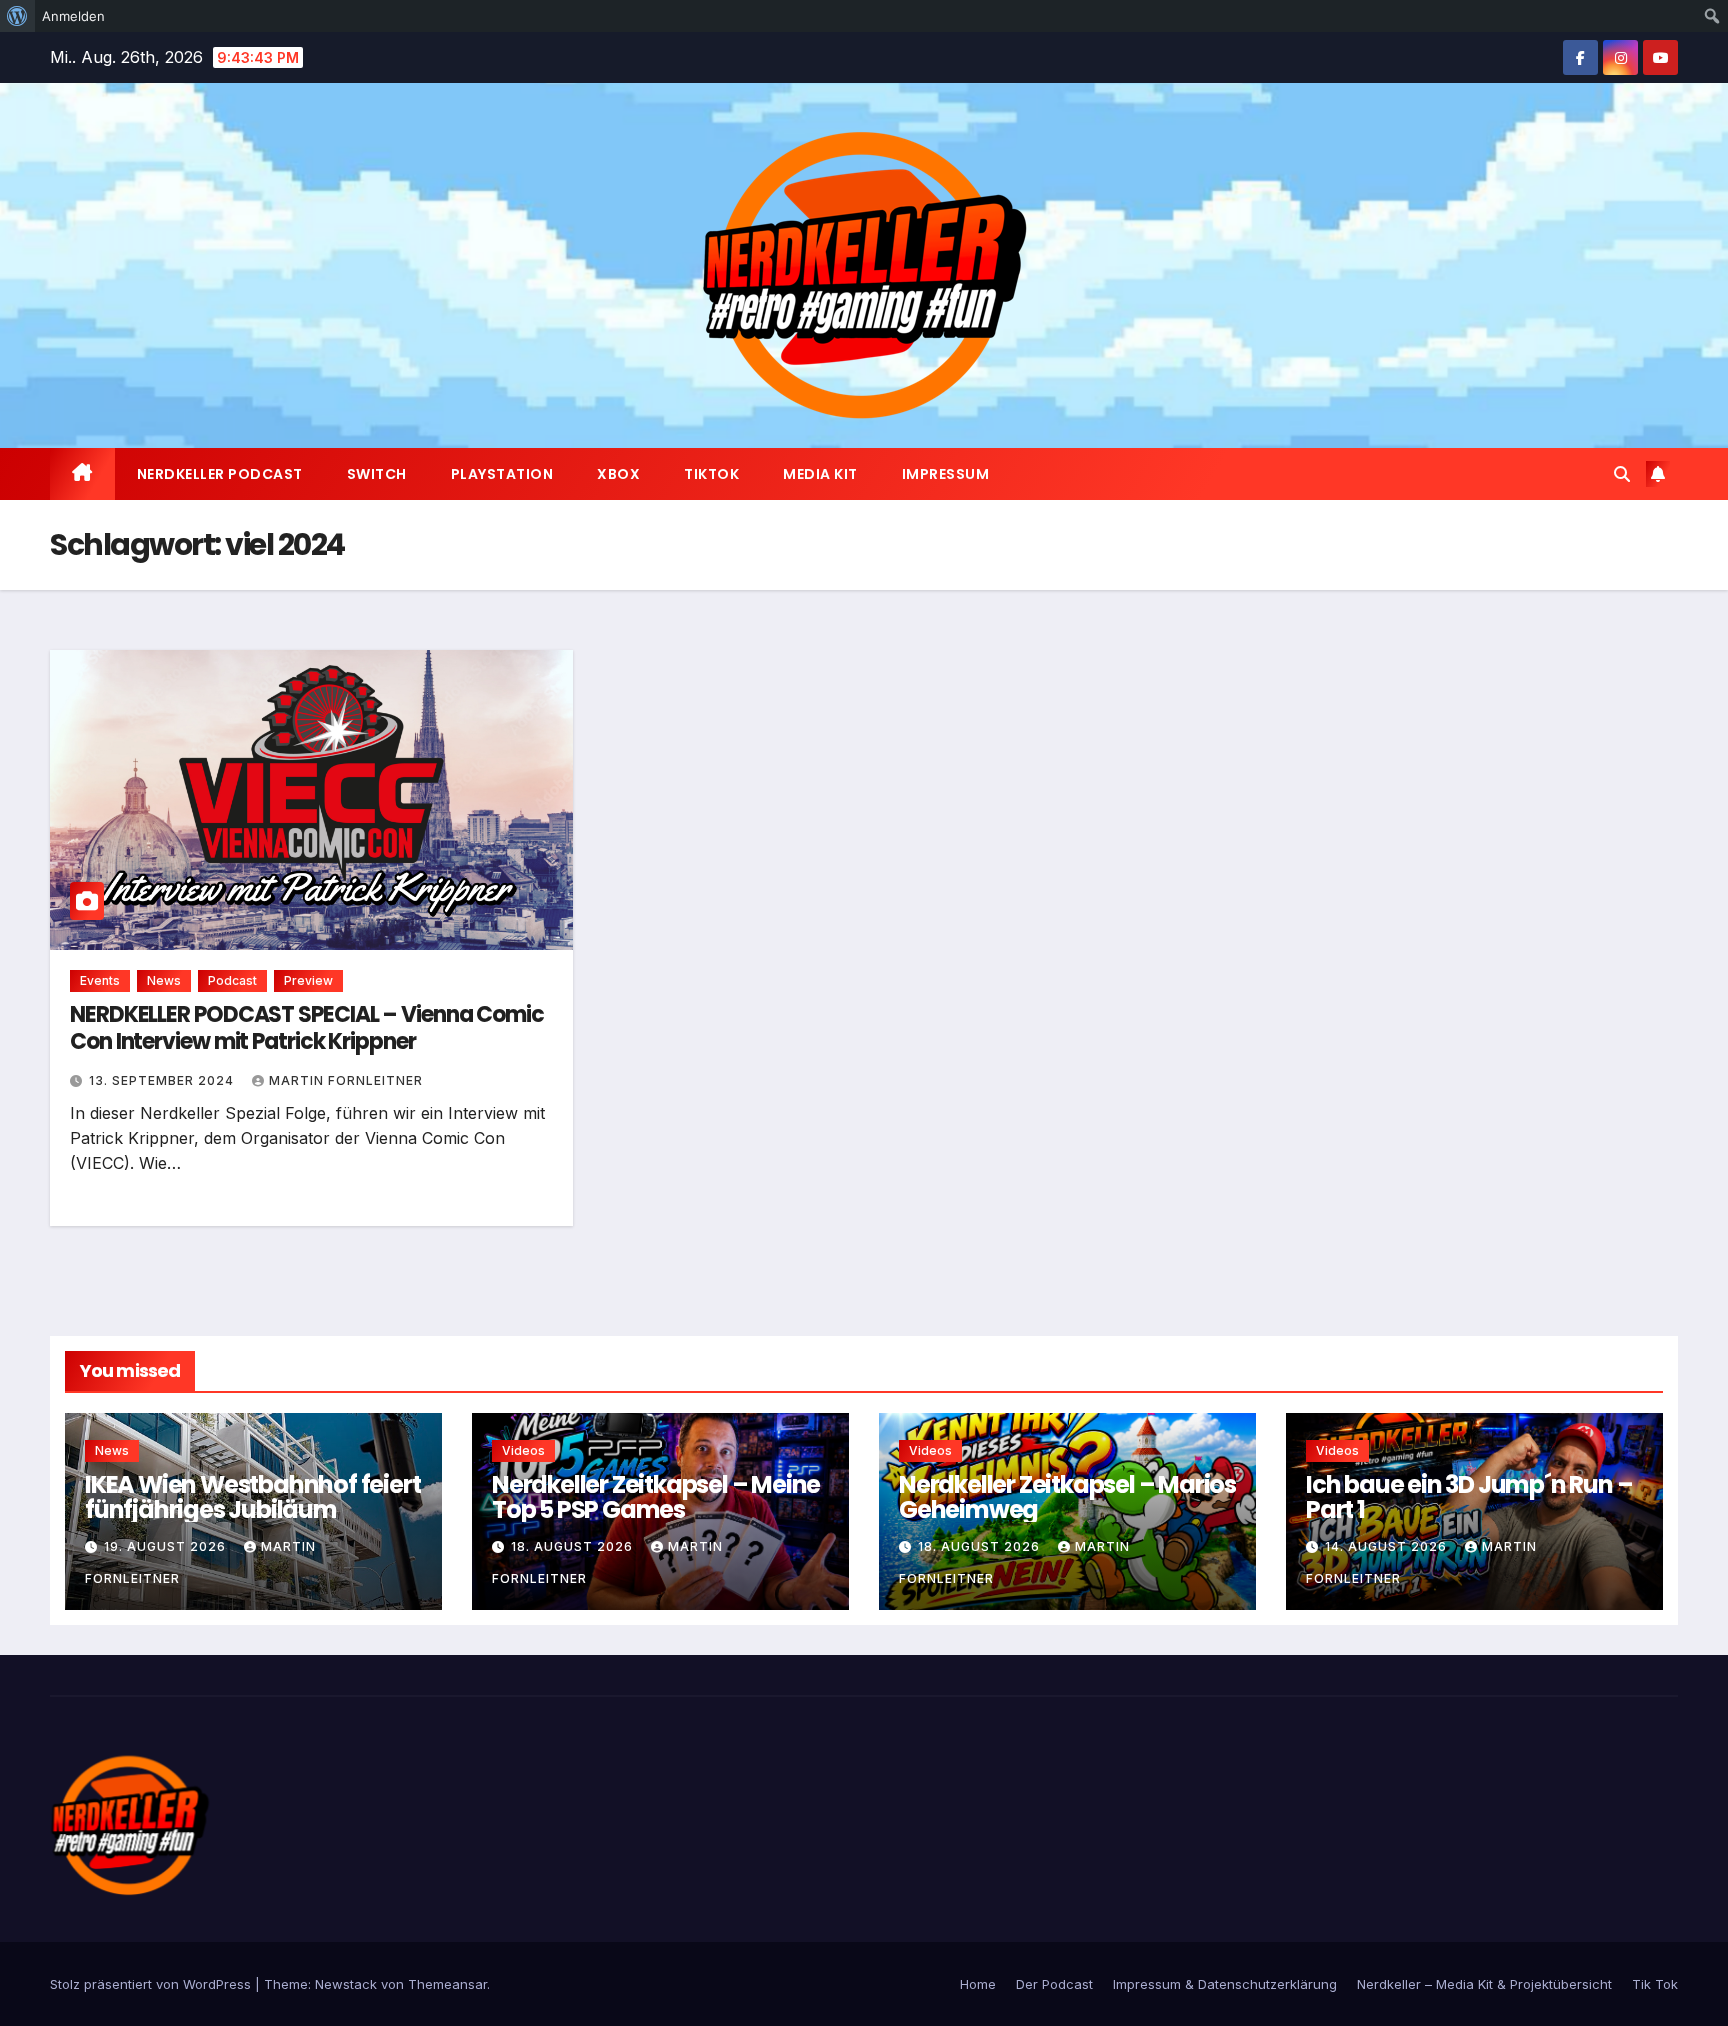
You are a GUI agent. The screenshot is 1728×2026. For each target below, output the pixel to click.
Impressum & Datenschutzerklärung (1225, 1984)
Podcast (232, 980)
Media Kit (820, 474)
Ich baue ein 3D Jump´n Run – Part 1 (1469, 1497)
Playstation (502, 474)
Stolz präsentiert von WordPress (152, 1984)
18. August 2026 (574, 1546)
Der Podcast (1054, 1984)
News (164, 980)
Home (978, 1984)
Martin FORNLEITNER (346, 1080)
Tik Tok (1655, 1984)
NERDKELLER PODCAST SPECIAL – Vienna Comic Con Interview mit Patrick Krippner (307, 1027)
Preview (308, 980)
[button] (1622, 474)
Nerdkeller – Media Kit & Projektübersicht (1484, 1984)
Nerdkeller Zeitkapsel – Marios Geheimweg (1067, 1497)
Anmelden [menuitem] (73, 16)
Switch (377, 474)
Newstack (346, 1984)
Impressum (946, 474)
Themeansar (447, 1984)
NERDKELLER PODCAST (220, 474)
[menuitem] (17, 16)
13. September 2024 (163, 1080)
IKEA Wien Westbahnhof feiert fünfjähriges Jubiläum (252, 1497)
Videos (523, 1450)
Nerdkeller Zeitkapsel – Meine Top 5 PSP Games (656, 1497)
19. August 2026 (167, 1546)
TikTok (711, 474)
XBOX (618, 474)
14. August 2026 (1388, 1546)
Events (100, 980)
